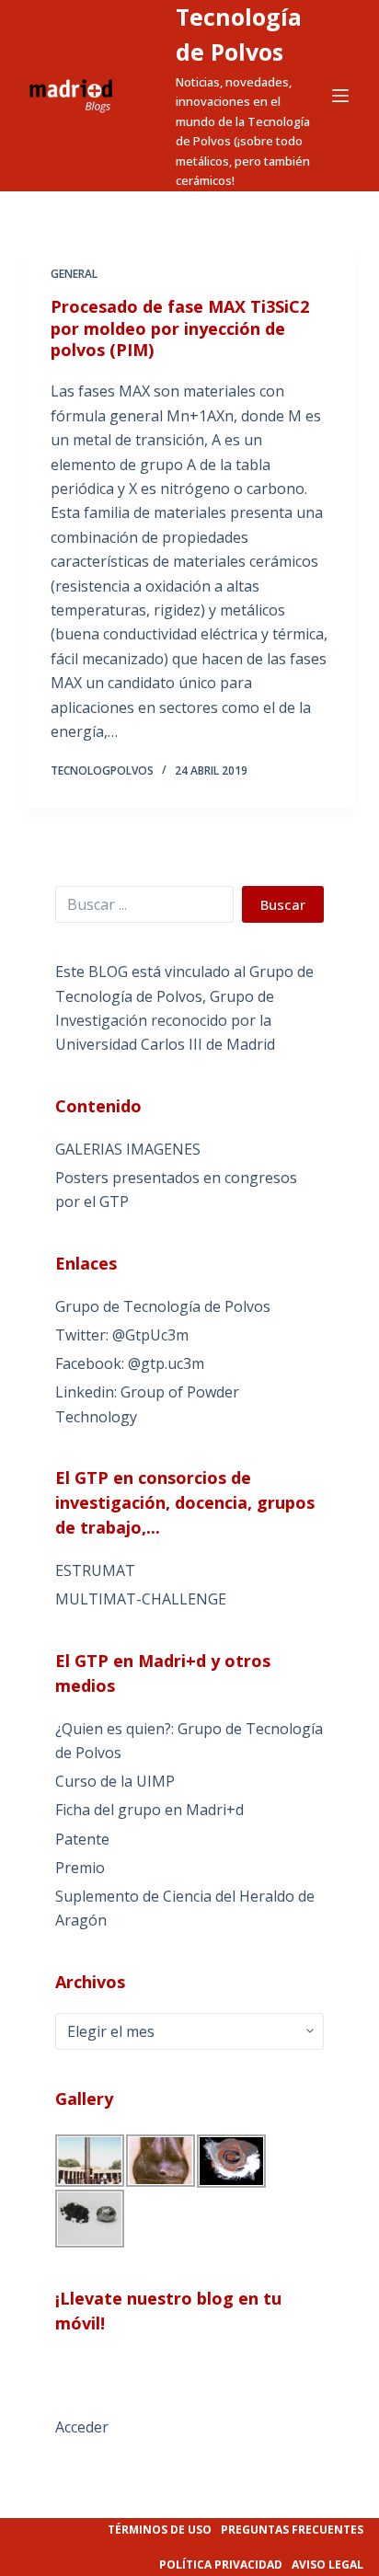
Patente (82, 1839)
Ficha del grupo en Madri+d (149, 1810)
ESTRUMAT (95, 1570)
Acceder (82, 2427)
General (74, 274)
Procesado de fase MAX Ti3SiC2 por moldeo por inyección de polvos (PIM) (180, 328)
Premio (80, 1868)
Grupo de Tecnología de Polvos (163, 1306)
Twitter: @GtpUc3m (122, 1335)
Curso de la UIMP (115, 1781)
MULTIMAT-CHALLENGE (141, 1599)
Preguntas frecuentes (292, 2530)
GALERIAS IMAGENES (128, 1149)
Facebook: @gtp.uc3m (130, 1363)
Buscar (283, 904)
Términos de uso (160, 2530)
